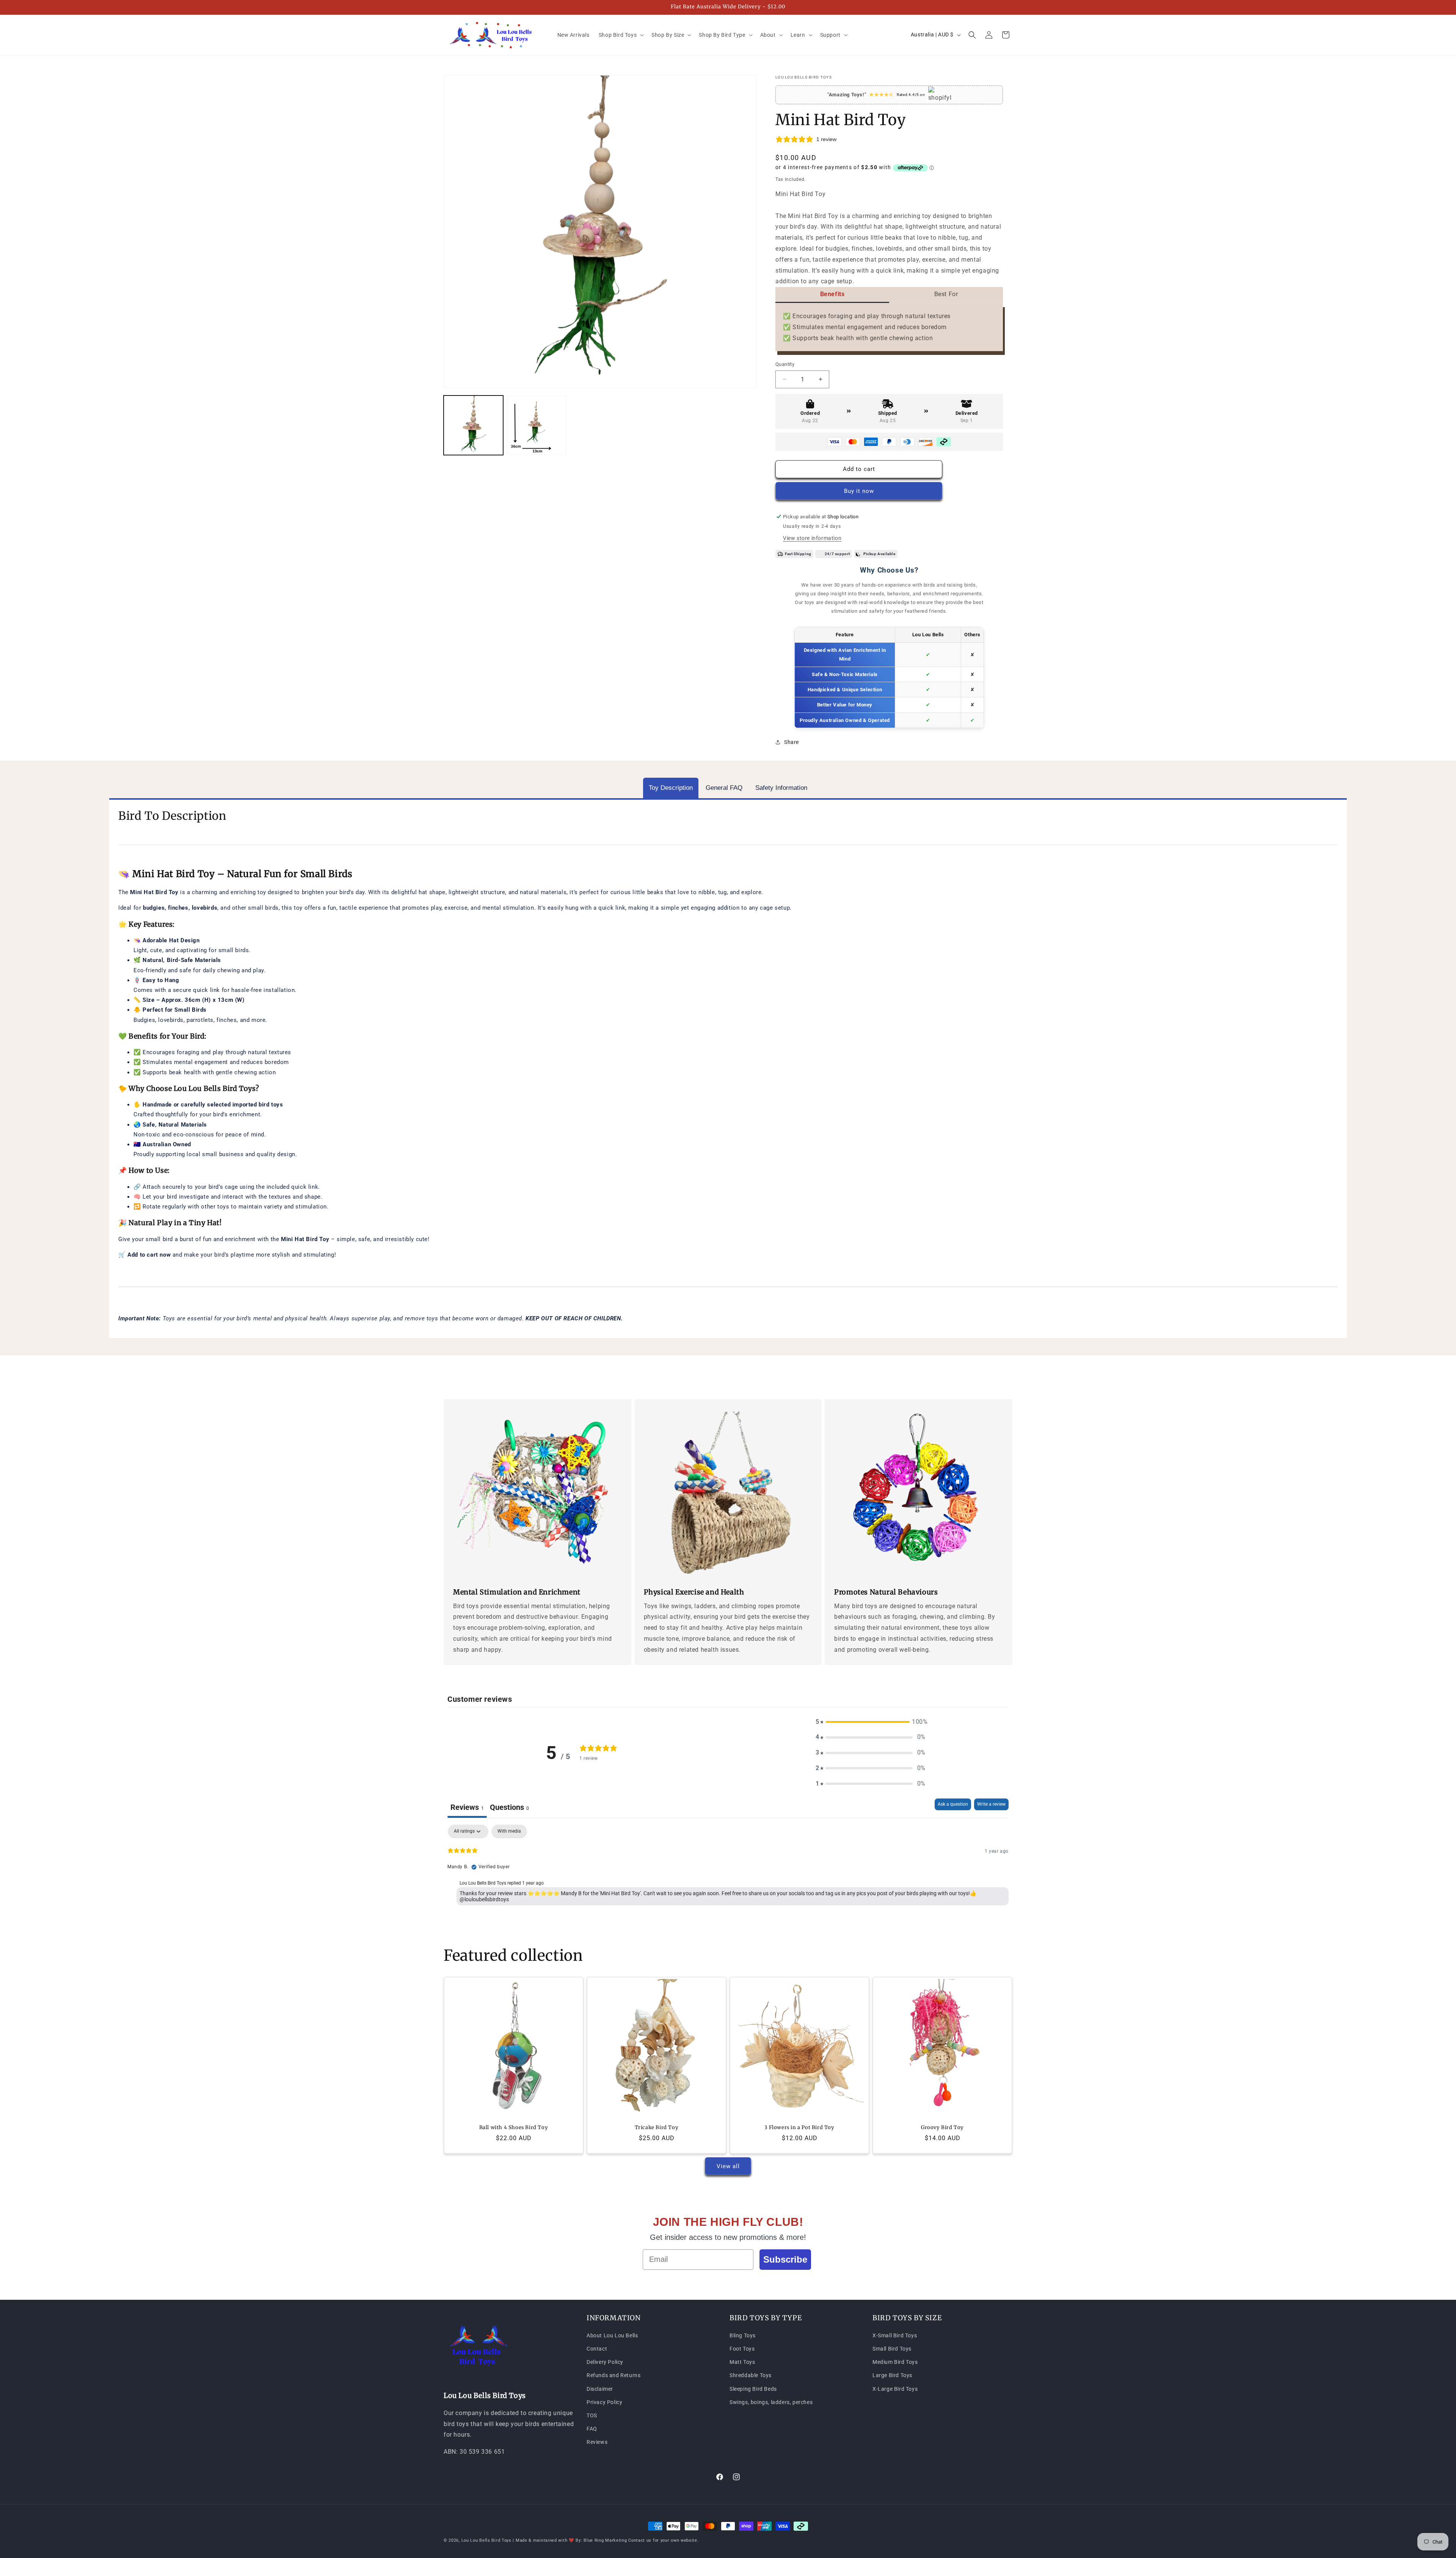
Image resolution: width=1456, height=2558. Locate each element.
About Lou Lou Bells (612, 2335)
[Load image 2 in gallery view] (537, 425)
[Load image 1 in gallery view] (473, 425)
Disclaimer (600, 2389)
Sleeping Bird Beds (753, 2389)
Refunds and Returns (613, 2375)
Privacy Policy (604, 2402)
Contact (597, 2348)
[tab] (671, 788)
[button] (621, 35)
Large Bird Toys (892, 2375)
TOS (592, 2415)
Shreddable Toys (751, 2375)
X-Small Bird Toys (895, 2335)
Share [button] (792, 742)
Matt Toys (742, 2362)
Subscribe (785, 2259)
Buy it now (859, 491)
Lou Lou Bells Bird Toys (486, 2540)
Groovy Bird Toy (942, 2128)
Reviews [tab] (467, 1807)
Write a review (991, 1804)
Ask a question (953, 1804)
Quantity (785, 364)
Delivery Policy (605, 2362)
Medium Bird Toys (895, 2362)
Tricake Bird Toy (657, 2128)
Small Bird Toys (892, 2348)
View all (728, 2166)
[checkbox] (509, 1831)
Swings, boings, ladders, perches (771, 2402)
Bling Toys (743, 2335)
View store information (812, 538)
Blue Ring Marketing (605, 2540)
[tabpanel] (728, 1873)
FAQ (592, 2428)
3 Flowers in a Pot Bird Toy (799, 2128)
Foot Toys (742, 2348)
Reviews (597, 2442)
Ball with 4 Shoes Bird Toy (514, 2128)
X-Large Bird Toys (895, 2389)
